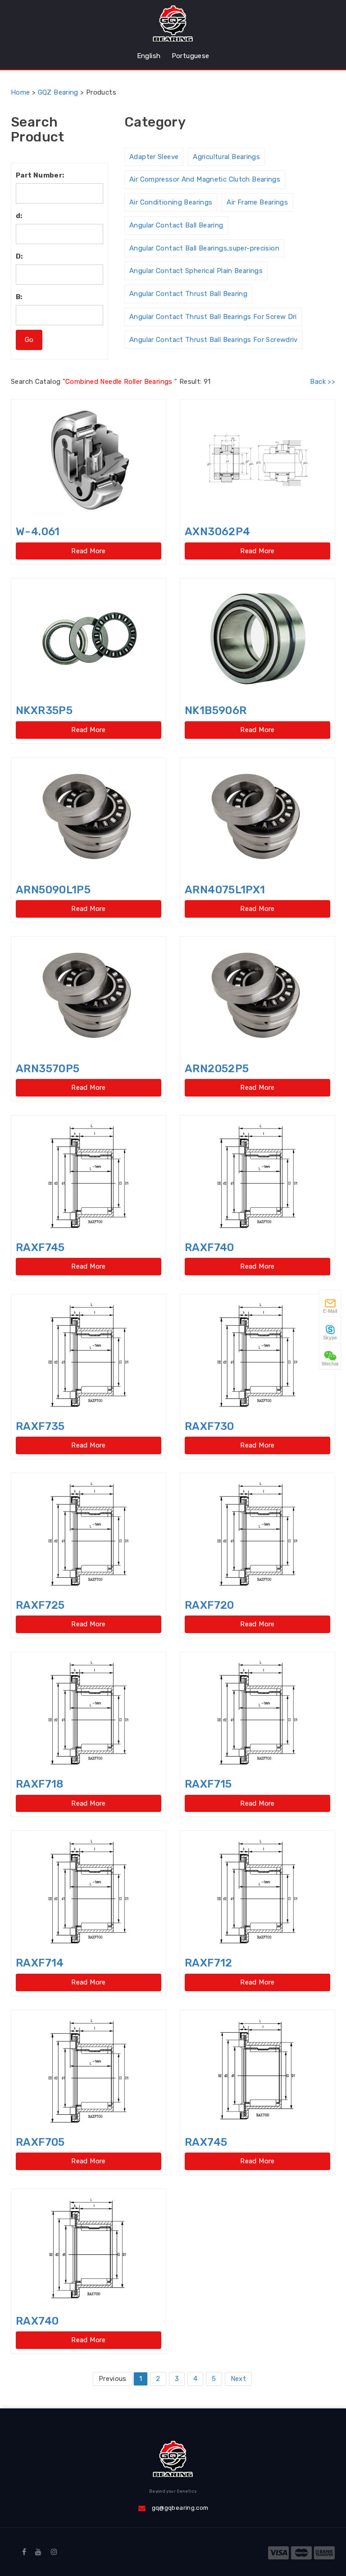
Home (20, 92)
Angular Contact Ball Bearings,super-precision (204, 248)
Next (239, 2379)
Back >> (323, 382)
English (149, 56)
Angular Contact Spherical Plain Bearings (196, 271)
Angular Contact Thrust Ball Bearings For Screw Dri (213, 317)
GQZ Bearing (58, 92)
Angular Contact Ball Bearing (176, 225)
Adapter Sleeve (154, 157)
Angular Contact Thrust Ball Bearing (188, 294)
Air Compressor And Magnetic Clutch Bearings (205, 179)
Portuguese (191, 56)
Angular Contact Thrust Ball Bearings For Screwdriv (214, 340)
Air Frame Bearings (257, 202)
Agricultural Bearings (226, 157)
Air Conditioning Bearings (171, 202)
